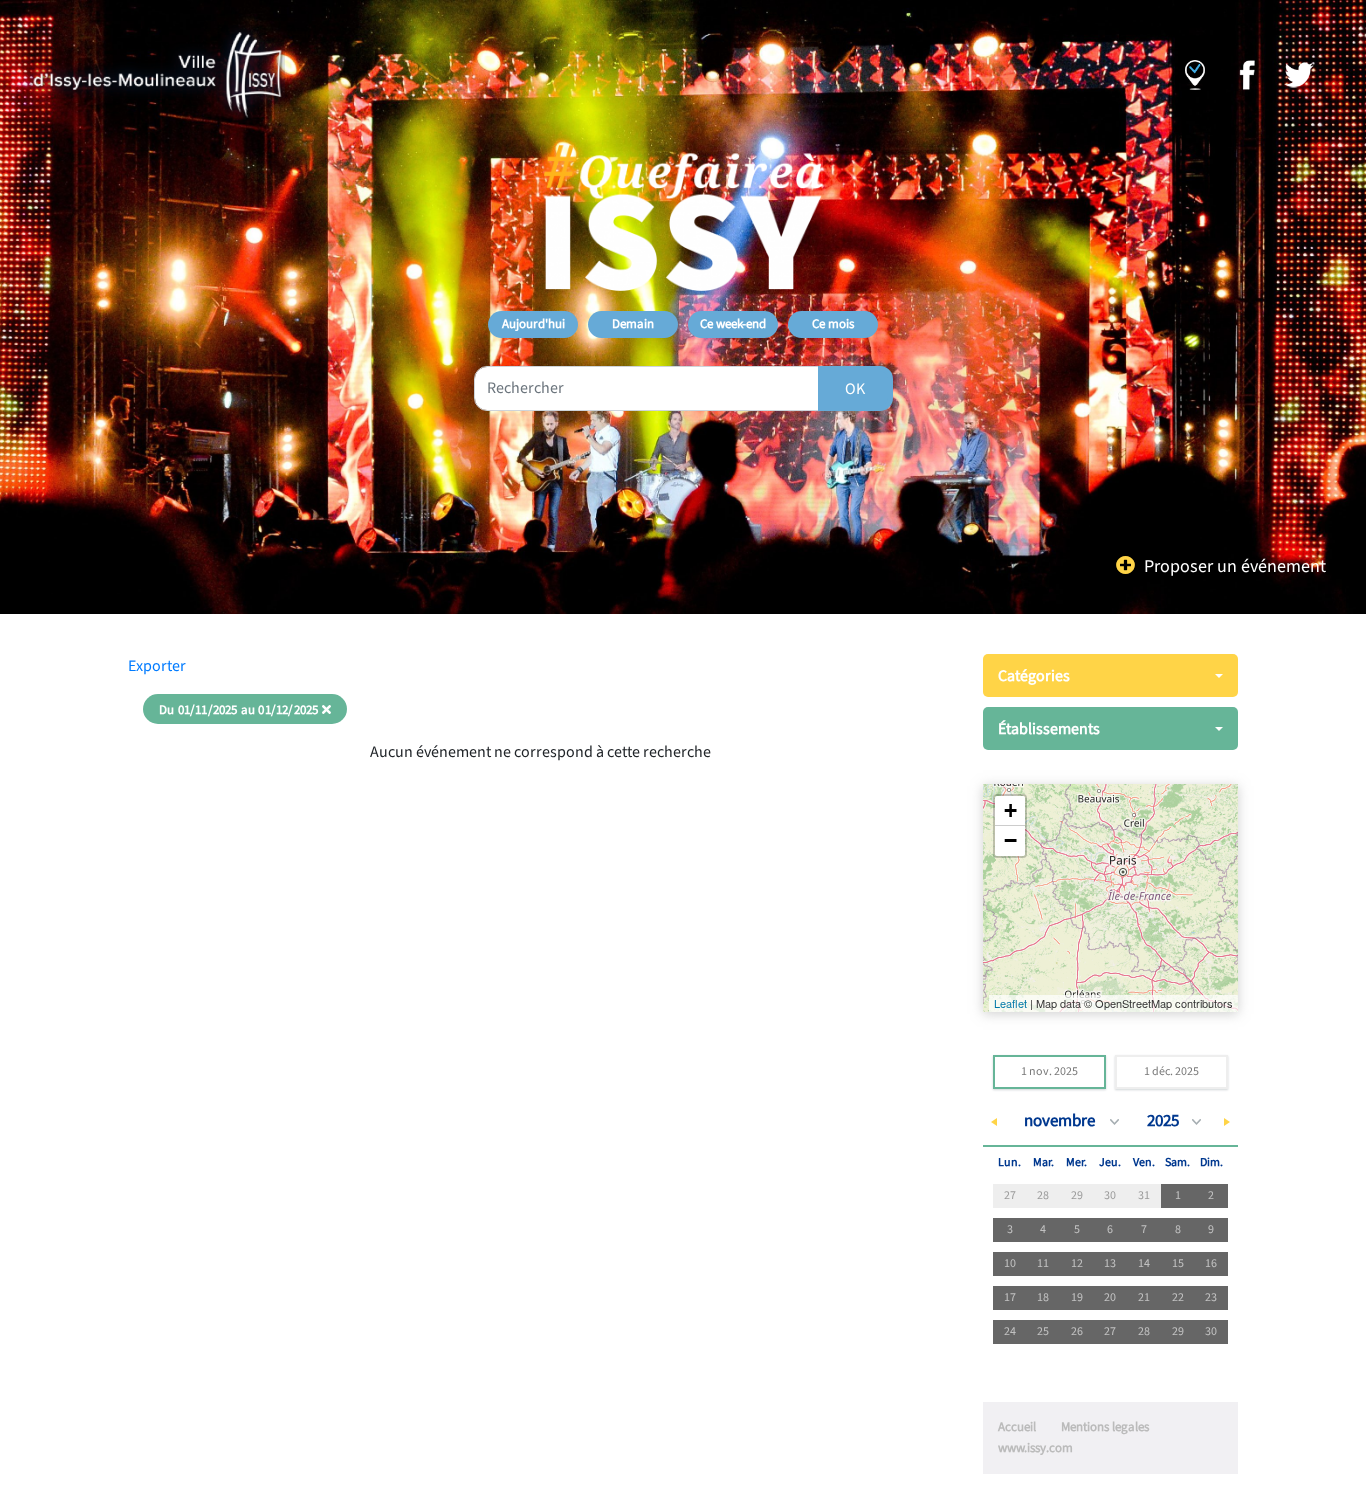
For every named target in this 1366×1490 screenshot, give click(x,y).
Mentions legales (1105, 1427)
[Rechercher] (855, 388)
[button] (1010, 811)
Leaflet (1010, 1003)
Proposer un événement (1235, 566)
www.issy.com (1035, 1448)
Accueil (1017, 1427)
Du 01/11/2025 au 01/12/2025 (238, 710)
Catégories (1034, 676)
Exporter (157, 666)
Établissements (1049, 729)
